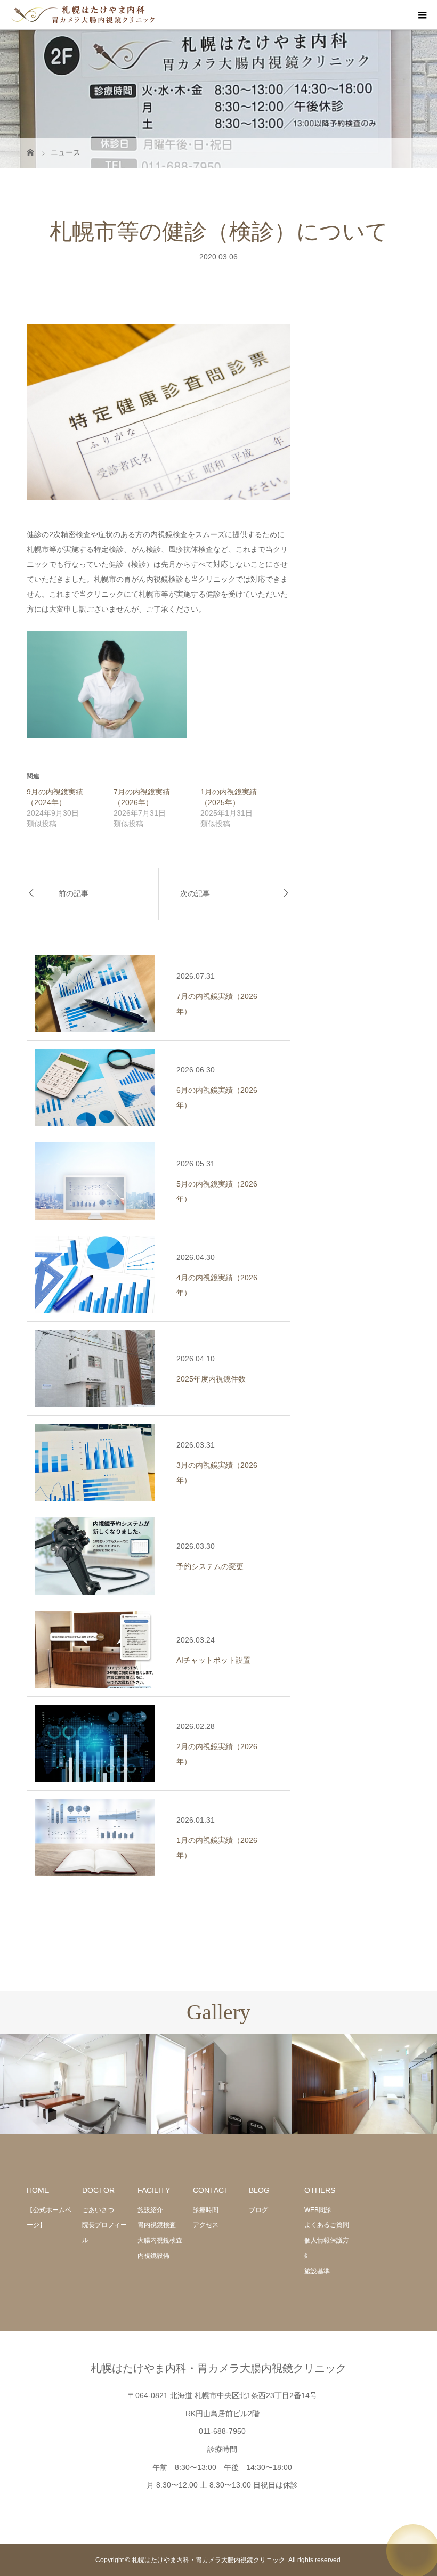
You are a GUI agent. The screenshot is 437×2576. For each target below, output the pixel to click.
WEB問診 (318, 2210)
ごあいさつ (98, 2210)
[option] (73, 2084)
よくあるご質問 (327, 2225)
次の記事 (195, 894)
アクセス (206, 2225)
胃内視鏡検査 (157, 2225)
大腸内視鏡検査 (160, 2240)
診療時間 (206, 2210)
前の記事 (74, 894)
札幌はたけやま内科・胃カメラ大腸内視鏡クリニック (218, 2368)
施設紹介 (150, 2210)
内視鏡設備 (153, 2256)
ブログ (258, 2210)
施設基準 (317, 2271)
